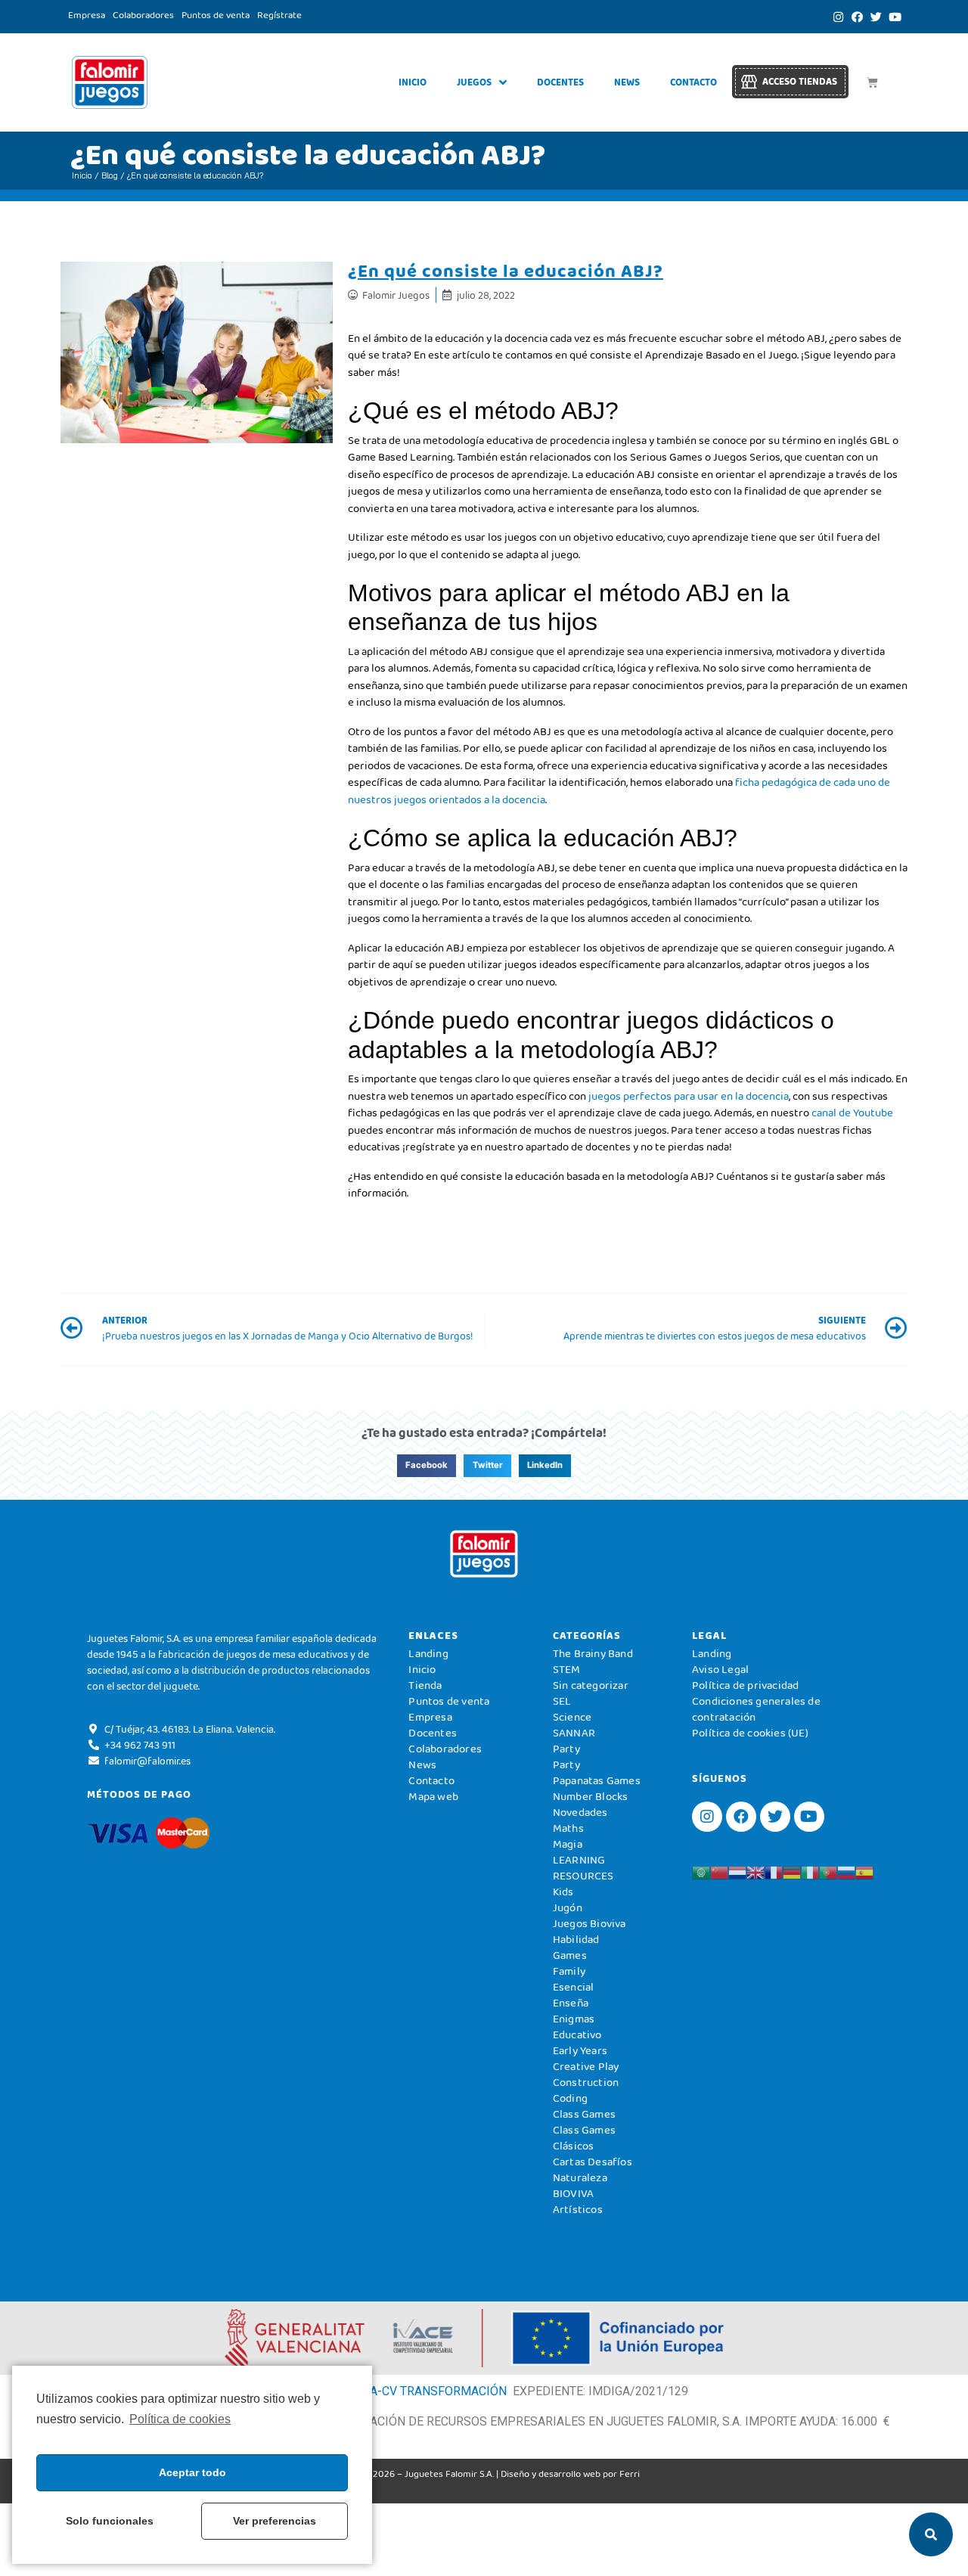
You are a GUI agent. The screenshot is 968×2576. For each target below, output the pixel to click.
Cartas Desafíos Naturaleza (593, 2169)
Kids (563, 1892)
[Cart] (872, 82)
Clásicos (574, 2146)
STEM (567, 1669)
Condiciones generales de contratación (756, 1709)
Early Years (580, 2050)
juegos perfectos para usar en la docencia (687, 1096)
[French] (774, 1871)
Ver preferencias (275, 2521)
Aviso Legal (720, 1669)
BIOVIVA (573, 2193)
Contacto (693, 82)
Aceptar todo (192, 2472)
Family (569, 1971)
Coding (570, 2098)
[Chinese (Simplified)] (719, 1871)
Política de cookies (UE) (750, 1733)
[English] (755, 1871)
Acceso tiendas (800, 81)
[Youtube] (895, 17)
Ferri (630, 2474)
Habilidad (576, 1939)
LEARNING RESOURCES (583, 1868)
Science (572, 1717)
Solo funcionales (110, 2521)
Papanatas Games (597, 1780)
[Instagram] (838, 17)
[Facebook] (857, 17)
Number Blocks (591, 1796)
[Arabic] (701, 1871)
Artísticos (578, 2209)
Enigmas (574, 2019)
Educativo (577, 2034)
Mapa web (433, 1796)
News (627, 82)
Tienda (425, 1685)
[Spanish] (864, 1871)
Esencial (574, 1987)
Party (566, 1749)
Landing (428, 1653)
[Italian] (810, 1871)
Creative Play (586, 2066)
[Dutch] (737, 1871)
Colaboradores (143, 15)
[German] (792, 1871)
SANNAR (574, 1733)
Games (570, 1955)
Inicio (413, 82)
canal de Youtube (852, 1113)
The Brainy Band (593, 1653)
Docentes (560, 82)
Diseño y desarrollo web (551, 2474)
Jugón (568, 1907)
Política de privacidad (745, 1685)
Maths (568, 1828)
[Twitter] (876, 17)
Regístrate (279, 15)
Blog (110, 175)
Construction (586, 2082)
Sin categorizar (591, 1685)
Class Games (584, 2114)
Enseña (571, 2003)
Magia (568, 1844)
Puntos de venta (216, 15)
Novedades (580, 1812)
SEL (562, 1701)
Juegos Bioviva (589, 1923)
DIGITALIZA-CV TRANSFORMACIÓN (411, 2391)
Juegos (474, 82)
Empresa (87, 15)
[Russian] (846, 1871)
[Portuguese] (828, 1871)
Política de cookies (180, 2419)
